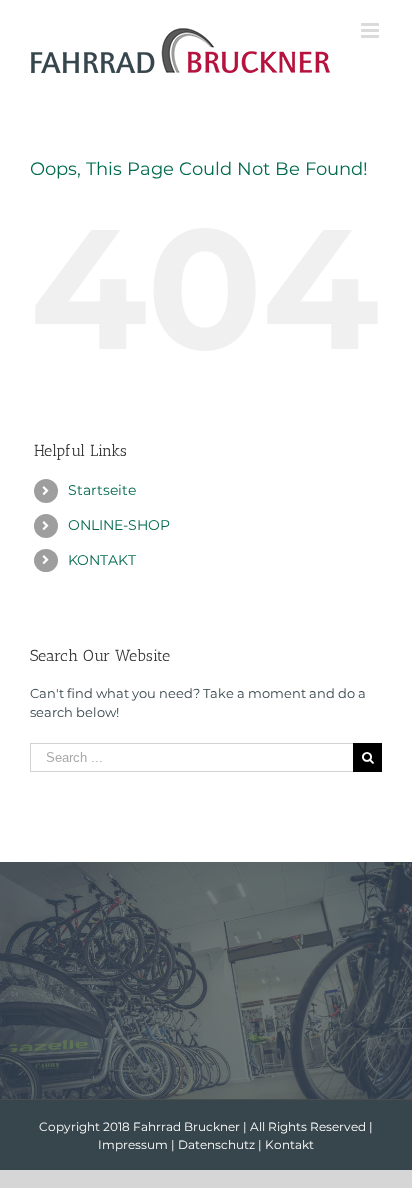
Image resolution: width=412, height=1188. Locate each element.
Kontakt (289, 1144)
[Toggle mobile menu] (371, 30)
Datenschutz (216, 1144)
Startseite (102, 490)
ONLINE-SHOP (119, 525)
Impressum (133, 1144)
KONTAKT (102, 560)
